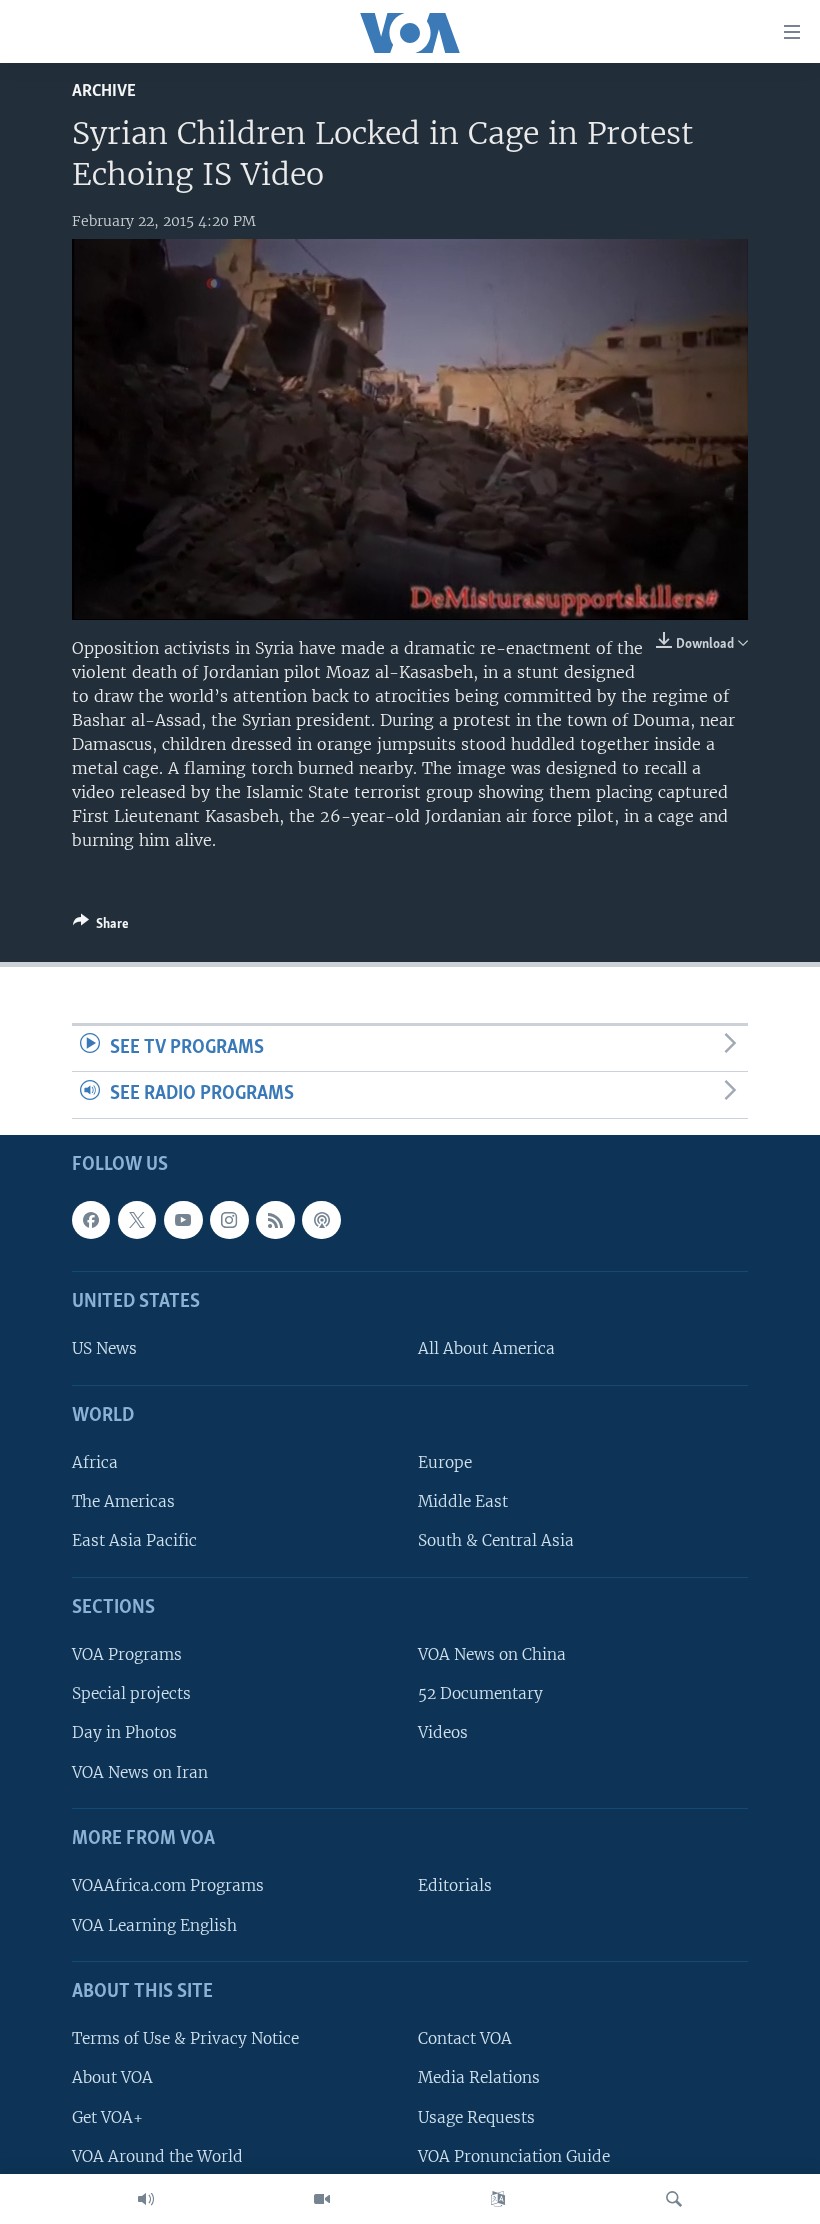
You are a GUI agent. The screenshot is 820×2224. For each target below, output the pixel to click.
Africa (95, 1462)
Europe (445, 1462)
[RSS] (275, 1220)
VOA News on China (492, 1654)
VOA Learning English (154, 1925)
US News (104, 1349)
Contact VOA (465, 2038)
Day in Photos (124, 1733)
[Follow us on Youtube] (183, 1220)
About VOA (112, 2078)
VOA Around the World (157, 2156)
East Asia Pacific (134, 1541)
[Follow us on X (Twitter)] (137, 1220)
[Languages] (498, 2199)
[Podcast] (321, 1220)
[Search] (674, 2199)
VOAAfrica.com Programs (168, 1886)
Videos (443, 1733)
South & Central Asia (496, 1541)
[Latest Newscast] (146, 2199)
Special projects (131, 1693)
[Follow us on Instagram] (229, 1220)
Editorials (455, 1886)
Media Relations (479, 2078)
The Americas (123, 1501)
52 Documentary (480, 1693)
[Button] (101, 927)
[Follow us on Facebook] (91, 1220)
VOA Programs (127, 1654)
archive (104, 91)
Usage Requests (476, 2117)
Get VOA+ (107, 2117)
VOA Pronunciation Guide (514, 2156)
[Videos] (322, 2199)
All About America (486, 1349)
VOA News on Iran (140, 1772)
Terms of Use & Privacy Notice (185, 2038)
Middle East (463, 1501)
